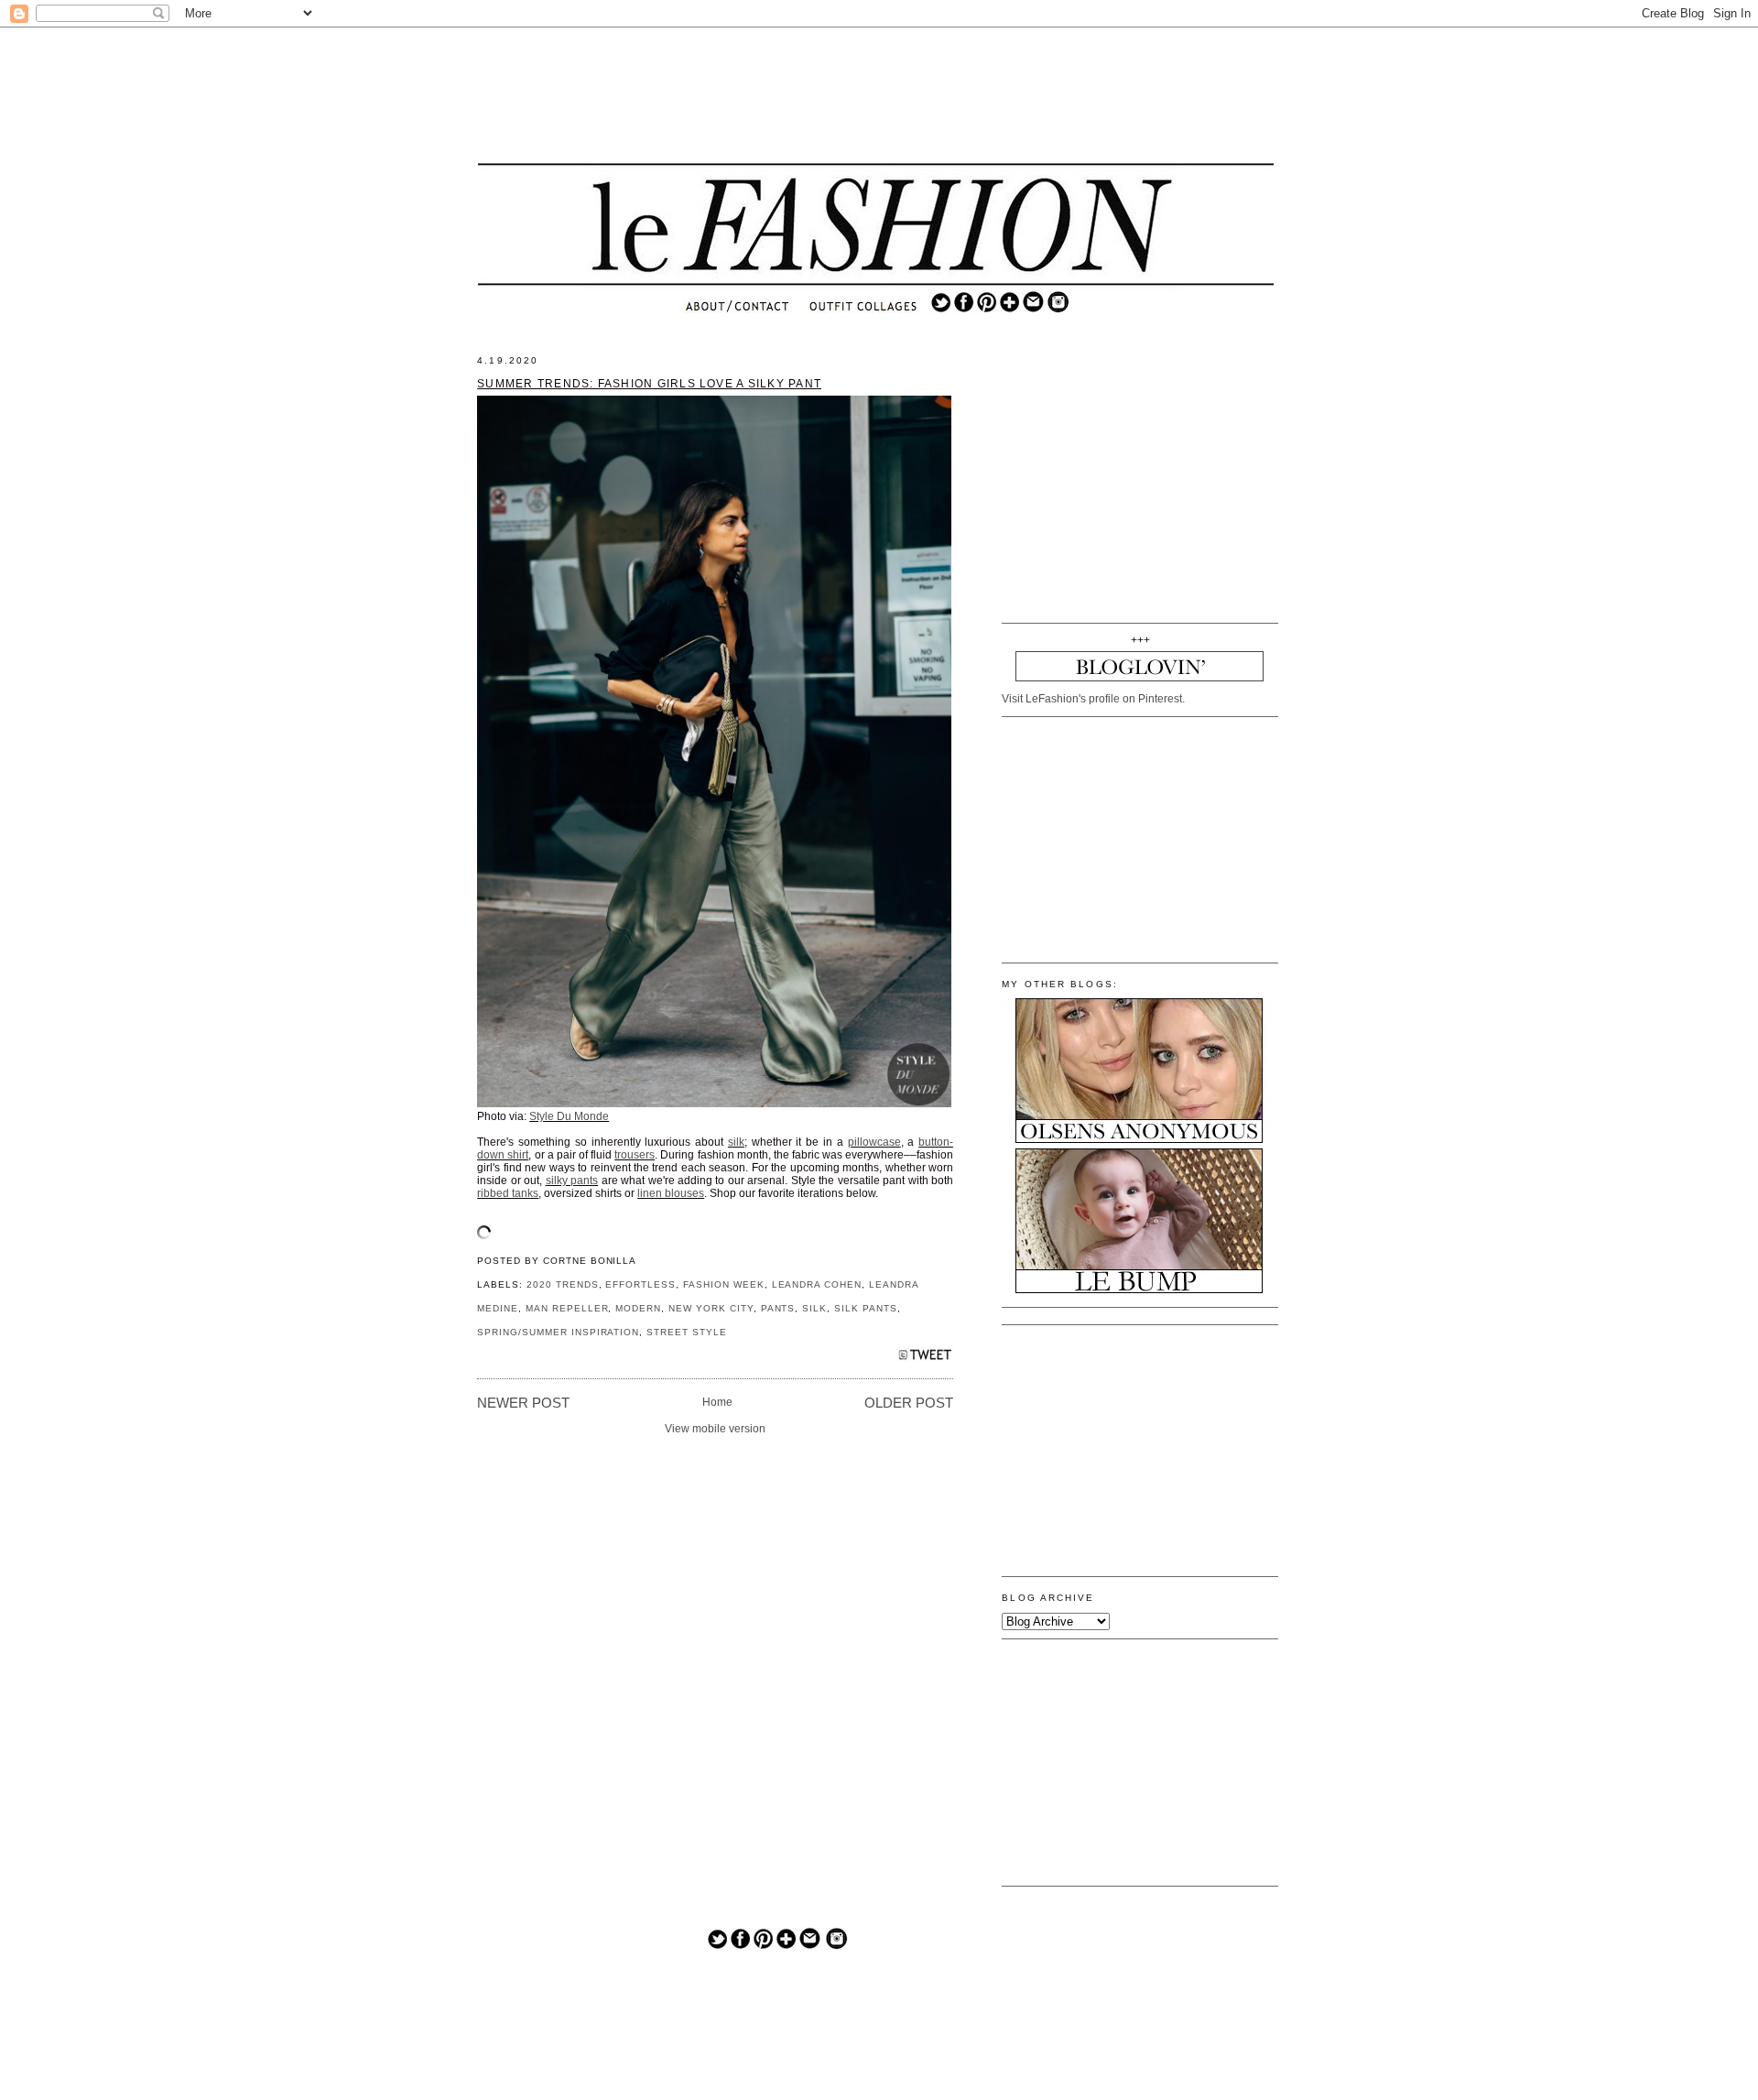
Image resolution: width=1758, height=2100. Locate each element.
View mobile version (715, 1429)
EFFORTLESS (640, 1284)
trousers (635, 1155)
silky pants (572, 1181)
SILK (814, 1308)
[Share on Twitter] (925, 1360)
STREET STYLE (687, 1332)
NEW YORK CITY (711, 1308)
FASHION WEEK (724, 1284)
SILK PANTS (866, 1308)
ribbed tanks (508, 1193)
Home (717, 1402)
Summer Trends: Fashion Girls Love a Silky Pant (649, 384)
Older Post (909, 1403)
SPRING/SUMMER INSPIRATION (558, 1332)
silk (736, 1142)
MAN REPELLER (567, 1308)
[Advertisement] (876, 96)
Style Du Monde (569, 1116)
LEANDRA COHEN (817, 1284)
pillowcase (874, 1142)
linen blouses (671, 1193)
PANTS (778, 1308)
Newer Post (523, 1403)
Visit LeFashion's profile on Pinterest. (1093, 699)
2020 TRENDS (563, 1284)
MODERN (638, 1308)
